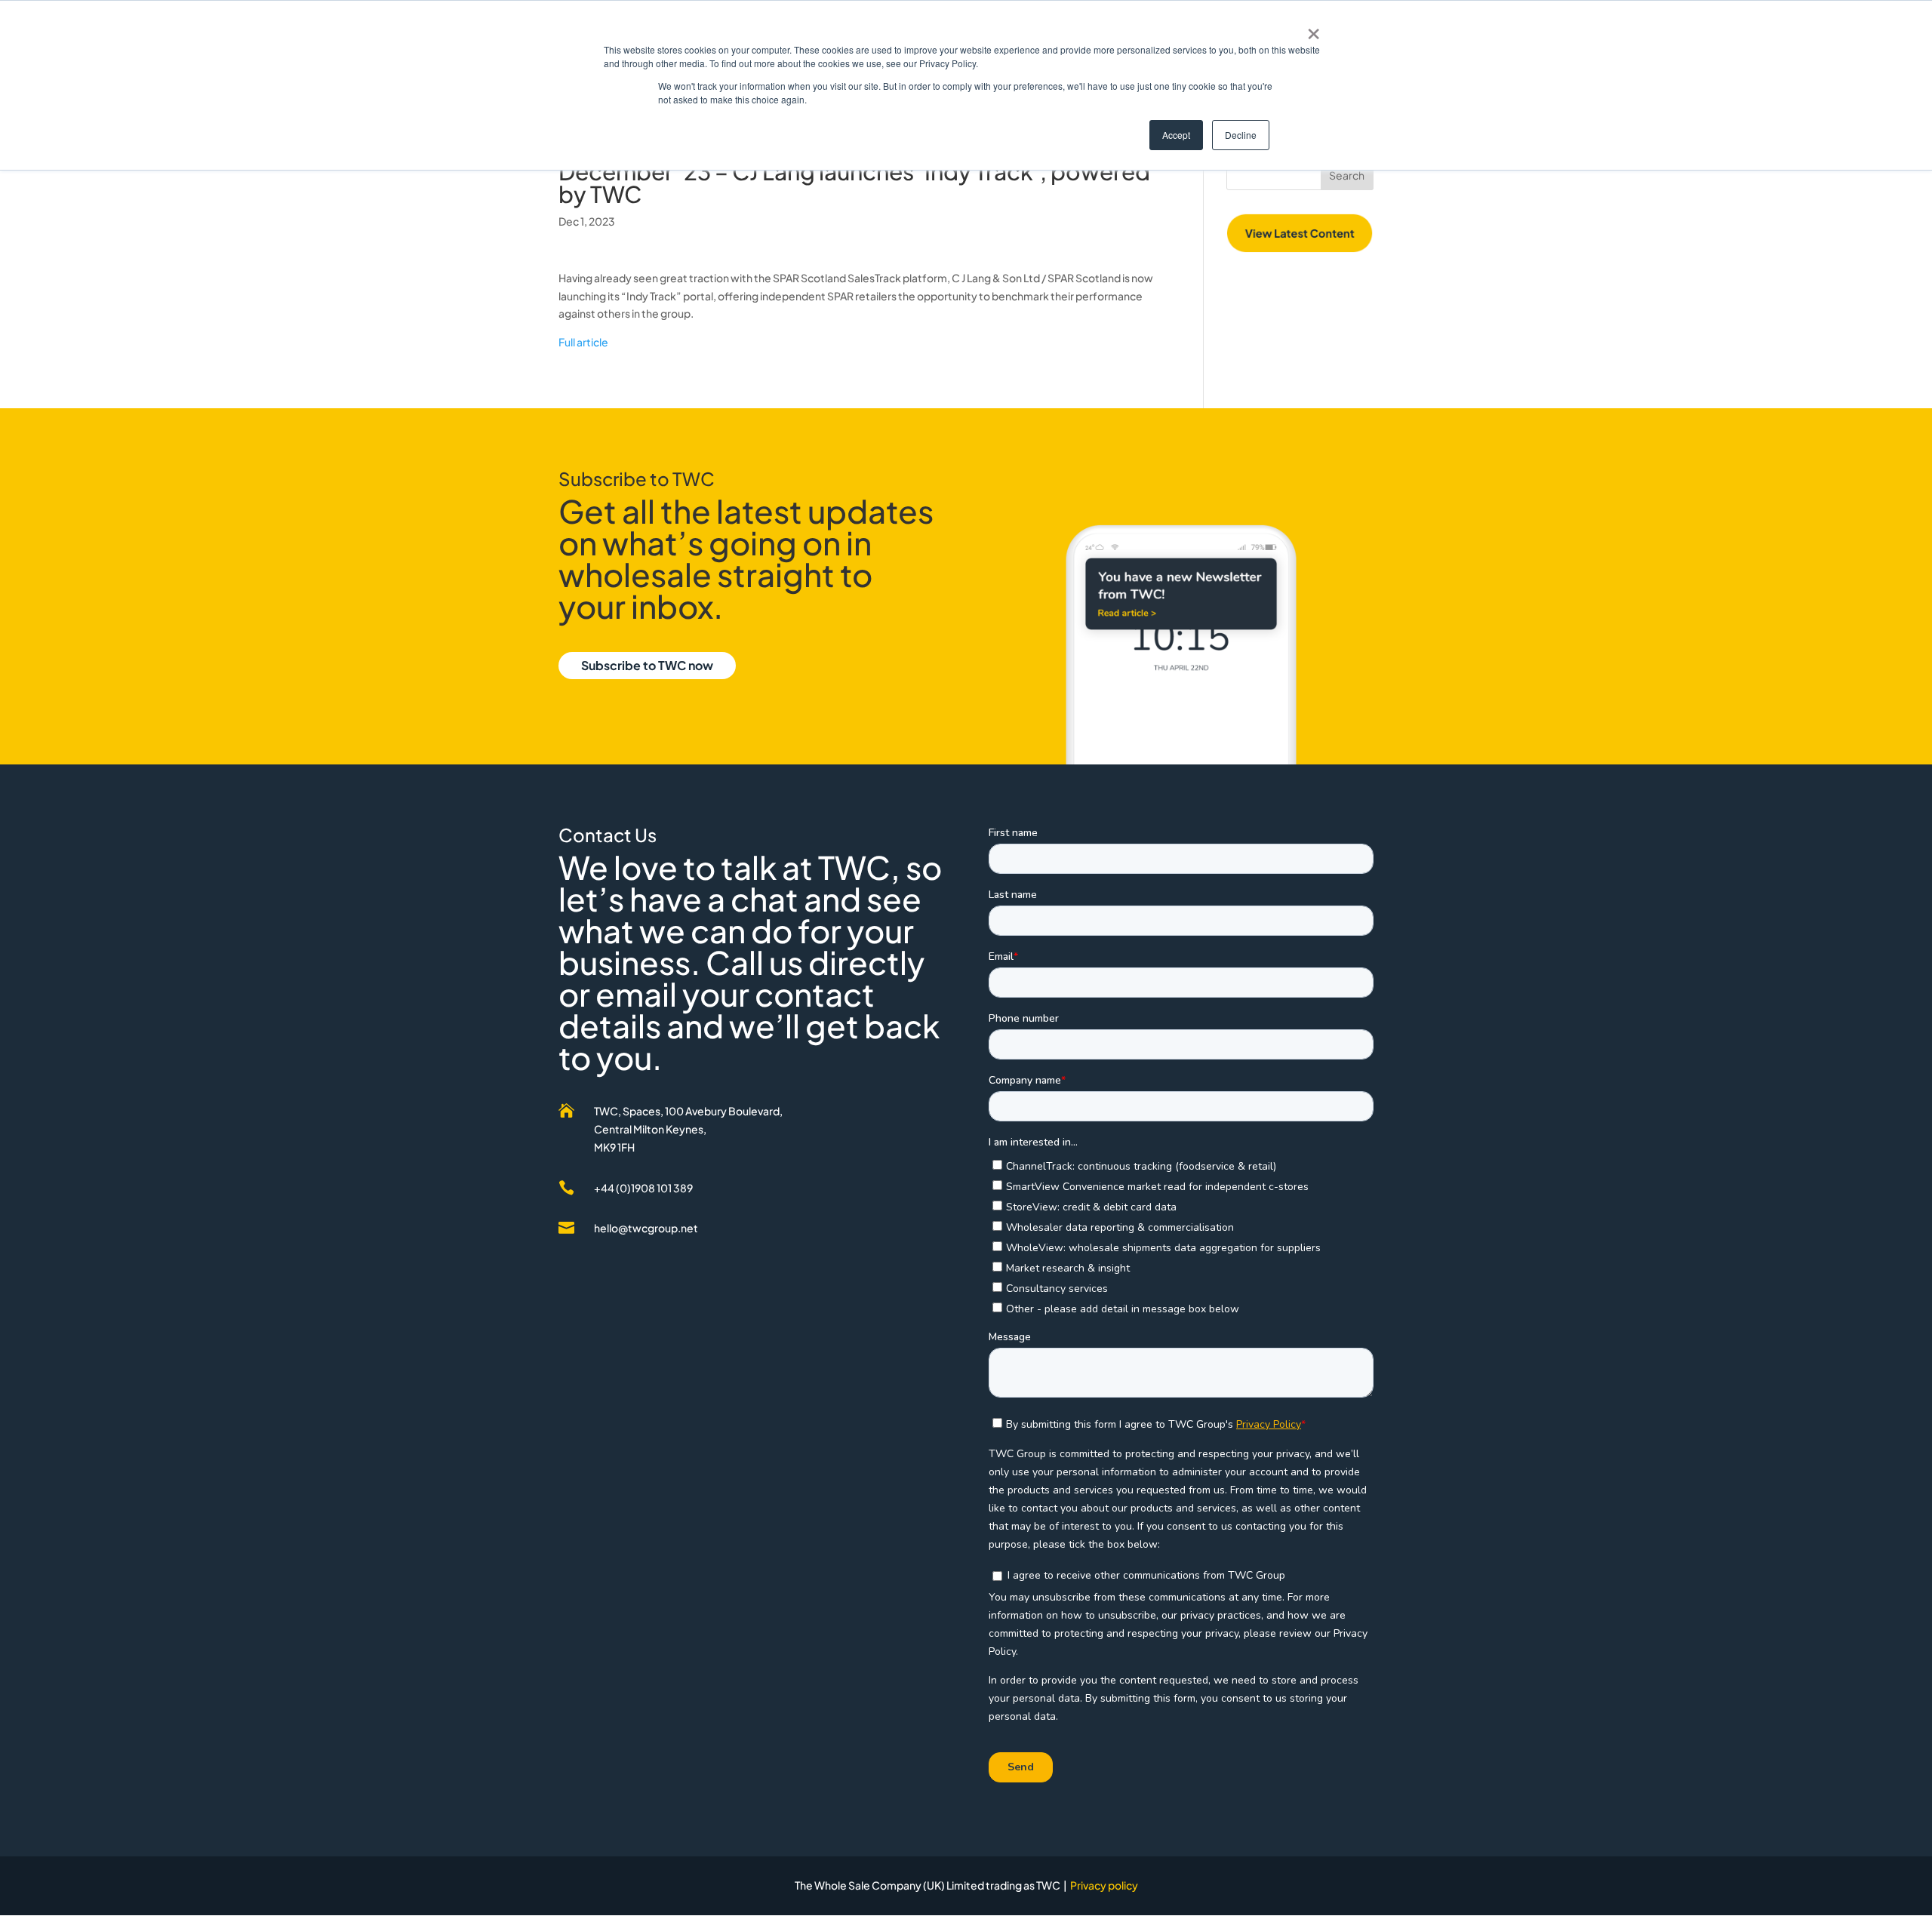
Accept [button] (1176, 135)
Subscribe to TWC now (647, 665)
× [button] (1314, 29)
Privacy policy (1104, 1885)
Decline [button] (1241, 135)
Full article (584, 342)
